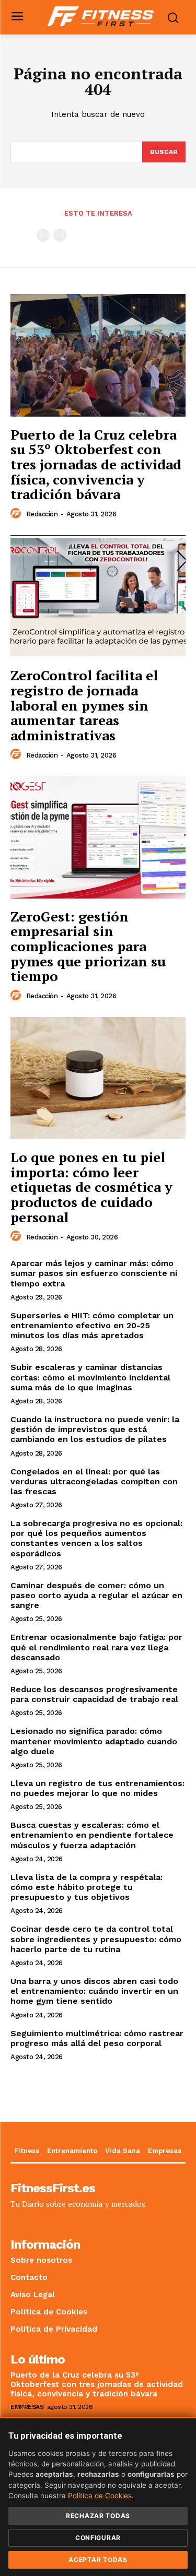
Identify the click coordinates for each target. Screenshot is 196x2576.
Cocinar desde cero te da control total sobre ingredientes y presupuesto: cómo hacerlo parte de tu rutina (96, 1939)
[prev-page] (43, 235)
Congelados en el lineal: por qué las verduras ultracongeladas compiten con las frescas (94, 1481)
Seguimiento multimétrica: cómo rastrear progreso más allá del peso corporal (97, 2038)
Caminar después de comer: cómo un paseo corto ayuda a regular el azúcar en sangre (96, 1595)
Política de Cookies (100, 2496)
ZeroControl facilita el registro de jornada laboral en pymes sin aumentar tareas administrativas (84, 705)
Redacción (42, 514)
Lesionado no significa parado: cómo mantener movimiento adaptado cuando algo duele (94, 1741)
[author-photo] (17, 514)
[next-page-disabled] (60, 235)
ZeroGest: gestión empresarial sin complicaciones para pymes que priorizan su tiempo (88, 946)
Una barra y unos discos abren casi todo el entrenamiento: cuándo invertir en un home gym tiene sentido (94, 1991)
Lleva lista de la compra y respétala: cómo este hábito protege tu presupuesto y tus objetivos (87, 1887)
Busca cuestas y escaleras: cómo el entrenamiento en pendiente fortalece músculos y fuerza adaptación (92, 1835)
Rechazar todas (98, 2516)
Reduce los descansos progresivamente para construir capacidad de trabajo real (94, 1694)
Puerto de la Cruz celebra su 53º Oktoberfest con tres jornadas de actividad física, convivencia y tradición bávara (96, 464)
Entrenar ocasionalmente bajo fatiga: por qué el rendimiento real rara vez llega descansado (96, 1647)
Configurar (98, 2538)
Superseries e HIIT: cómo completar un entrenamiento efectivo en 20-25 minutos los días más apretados (92, 1325)
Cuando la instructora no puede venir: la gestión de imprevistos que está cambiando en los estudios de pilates (95, 1429)
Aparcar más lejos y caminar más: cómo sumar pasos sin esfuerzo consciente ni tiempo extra (94, 1273)
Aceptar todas (98, 2560)
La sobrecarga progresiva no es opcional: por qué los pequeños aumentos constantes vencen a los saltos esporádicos (96, 1538)
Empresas (27, 2407)
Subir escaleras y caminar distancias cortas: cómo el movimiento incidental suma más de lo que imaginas (90, 1377)
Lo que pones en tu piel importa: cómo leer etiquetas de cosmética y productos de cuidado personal (91, 1187)
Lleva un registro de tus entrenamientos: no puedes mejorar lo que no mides (97, 1788)
